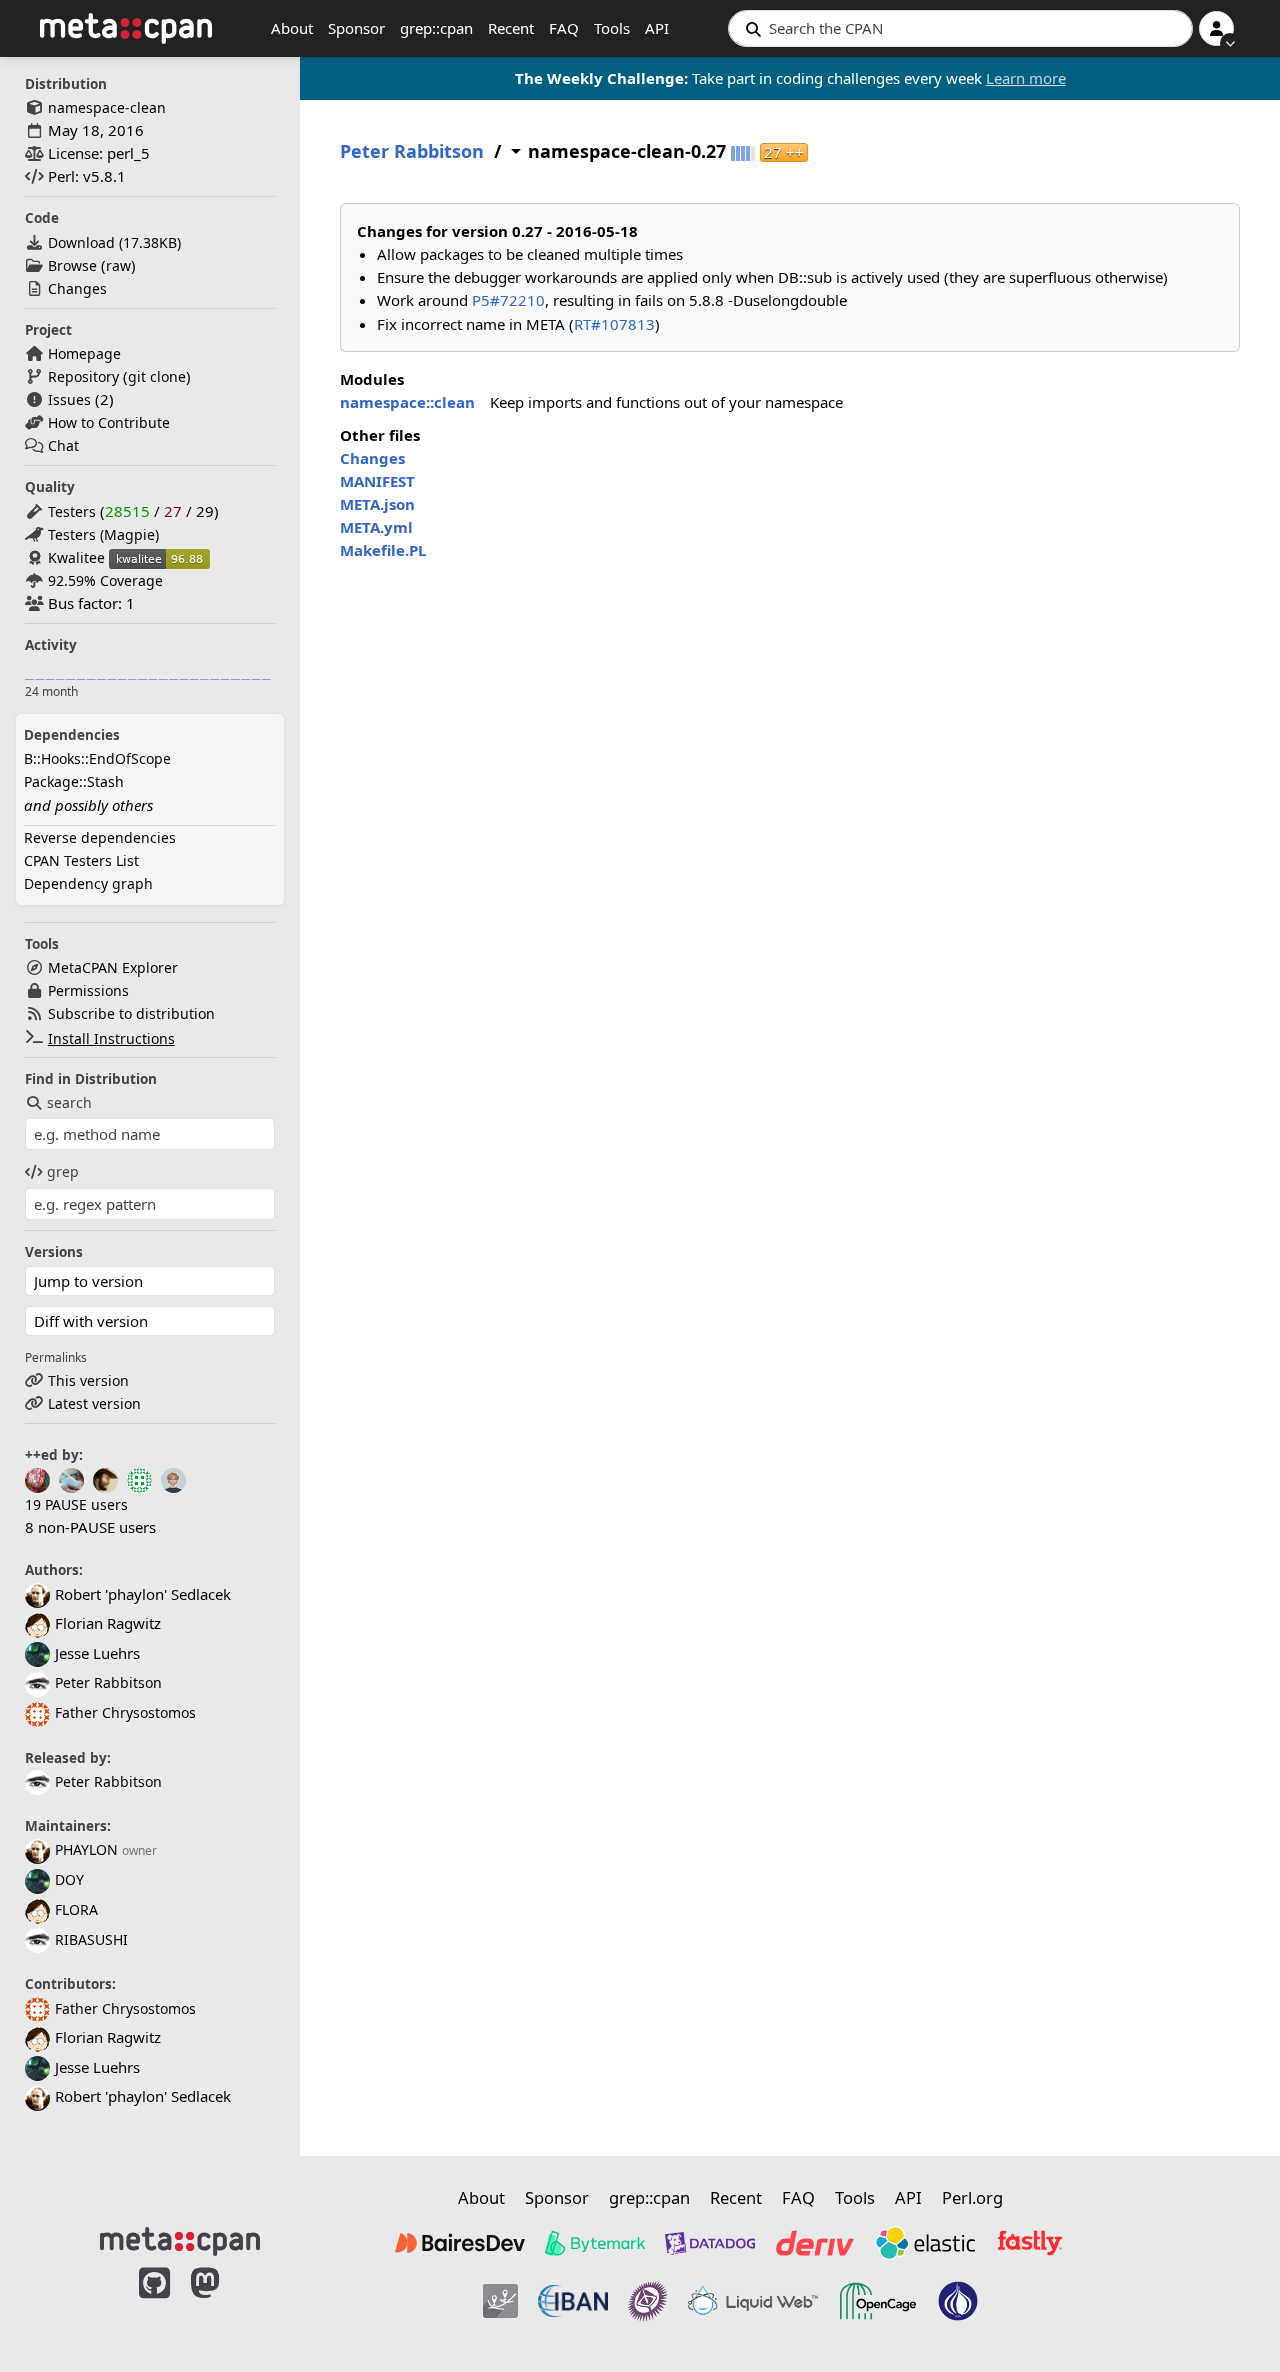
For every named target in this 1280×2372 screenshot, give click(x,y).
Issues (69, 399)
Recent (511, 28)
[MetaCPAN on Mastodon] (225, 2304)
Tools (612, 28)
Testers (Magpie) (103, 534)
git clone (157, 376)
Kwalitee (76, 557)
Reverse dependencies (100, 837)
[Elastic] (925, 2243)
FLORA (76, 1909)
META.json (377, 504)
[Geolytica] (500, 2301)
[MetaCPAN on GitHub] (154, 2304)
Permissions (88, 990)
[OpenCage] (878, 2301)
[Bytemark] (595, 2243)
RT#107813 (614, 324)
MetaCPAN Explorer (113, 967)
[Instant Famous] (648, 2301)
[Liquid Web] (753, 2301)
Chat (63, 445)
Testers (72, 511)
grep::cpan (436, 28)
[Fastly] (1030, 2243)
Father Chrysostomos (125, 1712)
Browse (72, 265)
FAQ (564, 28)
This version (88, 1380)
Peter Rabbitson (108, 1682)
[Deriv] (815, 2243)
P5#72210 (508, 300)
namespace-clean (107, 107)
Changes (77, 288)
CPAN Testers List (81, 860)
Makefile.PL (383, 550)
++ (784, 152)
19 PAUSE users (76, 1504)
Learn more (1026, 78)
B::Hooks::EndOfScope (97, 758)
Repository (83, 376)
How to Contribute (109, 422)
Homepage (84, 353)
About (292, 28)
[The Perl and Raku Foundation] (958, 2301)
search (69, 1102)
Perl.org (972, 2197)
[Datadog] (710, 2243)
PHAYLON (86, 1849)
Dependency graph (88, 883)
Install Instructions (111, 1038)
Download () (114, 242)
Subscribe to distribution (131, 1013)
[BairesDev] (460, 2243)
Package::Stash (74, 781)
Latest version (94, 1403)
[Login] (1216, 28)
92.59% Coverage (105, 580)
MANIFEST (377, 481)
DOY (69, 1879)
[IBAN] (573, 2301)
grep (63, 1171)
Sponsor (356, 28)
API (657, 28)
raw (118, 265)
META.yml (376, 527)
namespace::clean (407, 402)
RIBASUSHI (91, 1939)
